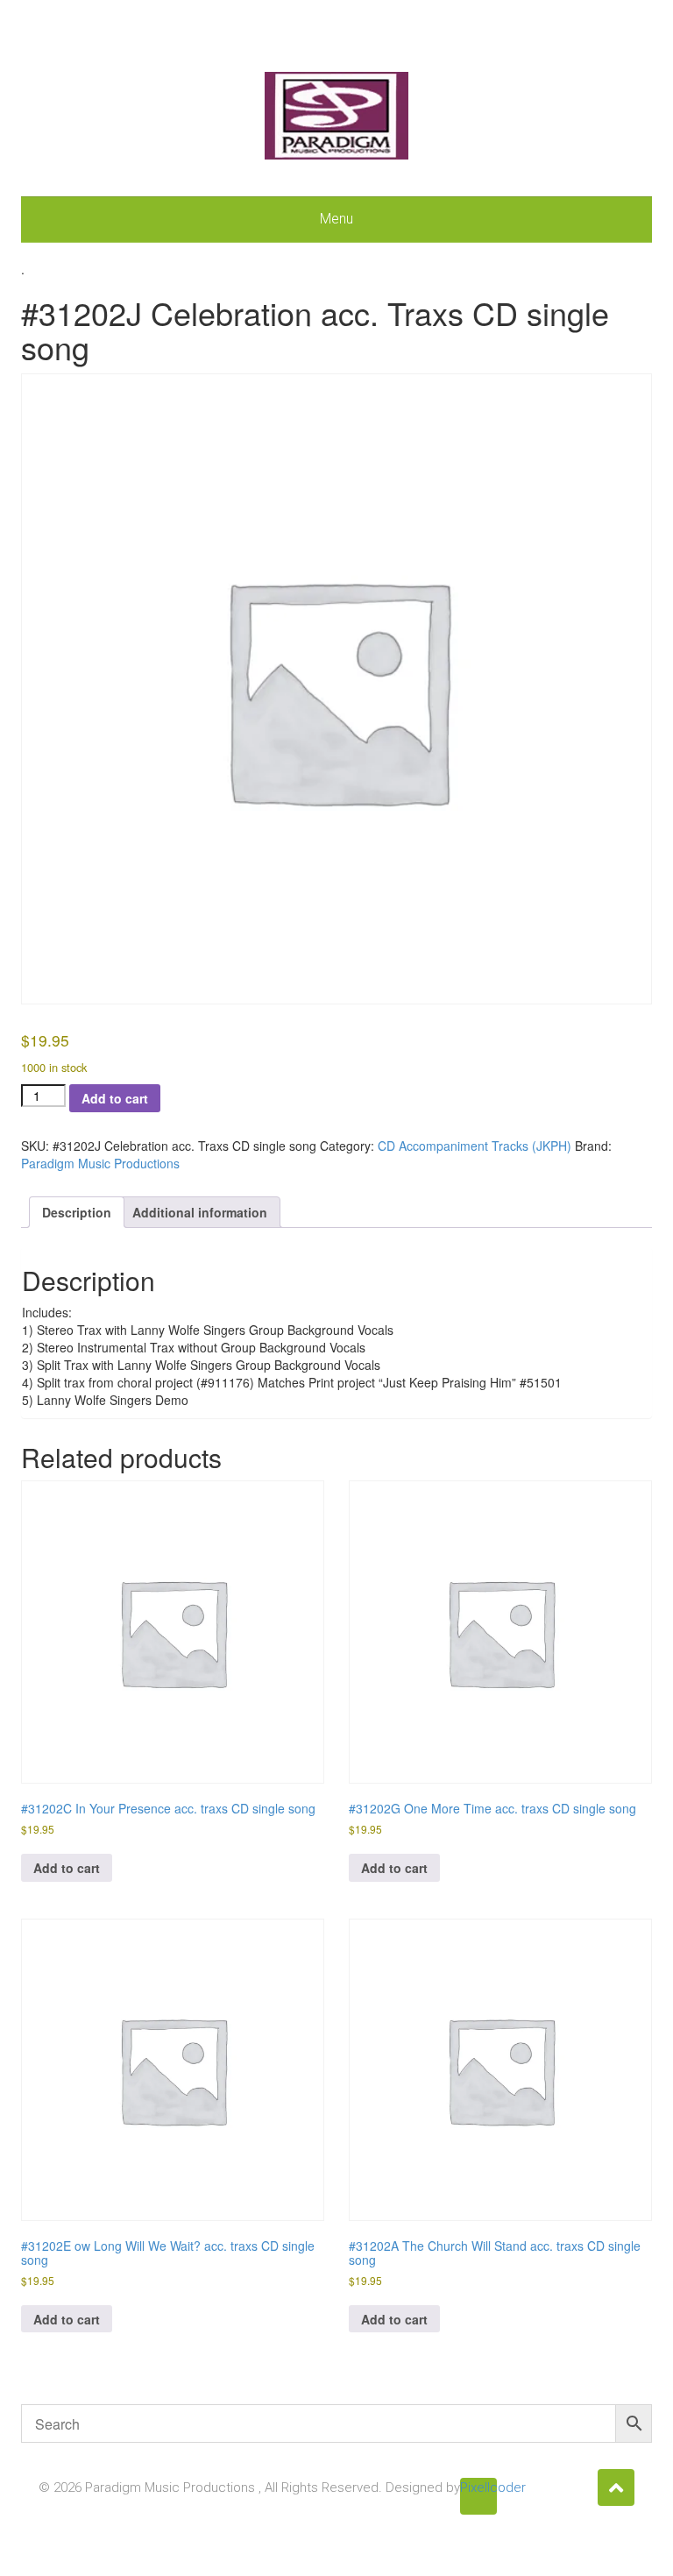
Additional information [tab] (200, 1212)
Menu (336, 219)
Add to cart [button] (67, 1868)
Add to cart (115, 1098)
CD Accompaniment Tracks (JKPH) (475, 1146)
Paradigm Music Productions (100, 1163)
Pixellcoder (478, 2487)
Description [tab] (77, 1212)
